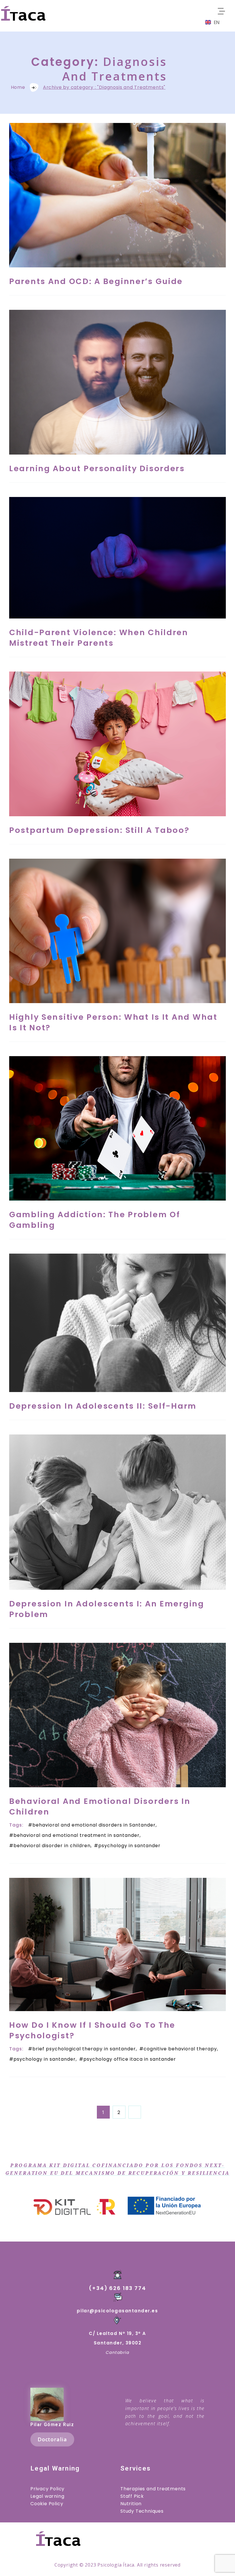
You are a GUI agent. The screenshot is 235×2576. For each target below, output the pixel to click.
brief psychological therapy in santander (84, 2049)
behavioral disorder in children (52, 1846)
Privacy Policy (47, 2489)
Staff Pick (132, 2496)
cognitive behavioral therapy (180, 2049)
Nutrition (131, 2504)
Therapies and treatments (153, 2489)
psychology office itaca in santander (130, 2059)
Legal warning (47, 2496)
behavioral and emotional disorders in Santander (94, 1825)
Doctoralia (52, 2439)
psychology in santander (129, 1846)
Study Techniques (142, 2511)
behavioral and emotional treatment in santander (77, 1835)
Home (18, 87)
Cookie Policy (47, 2504)
